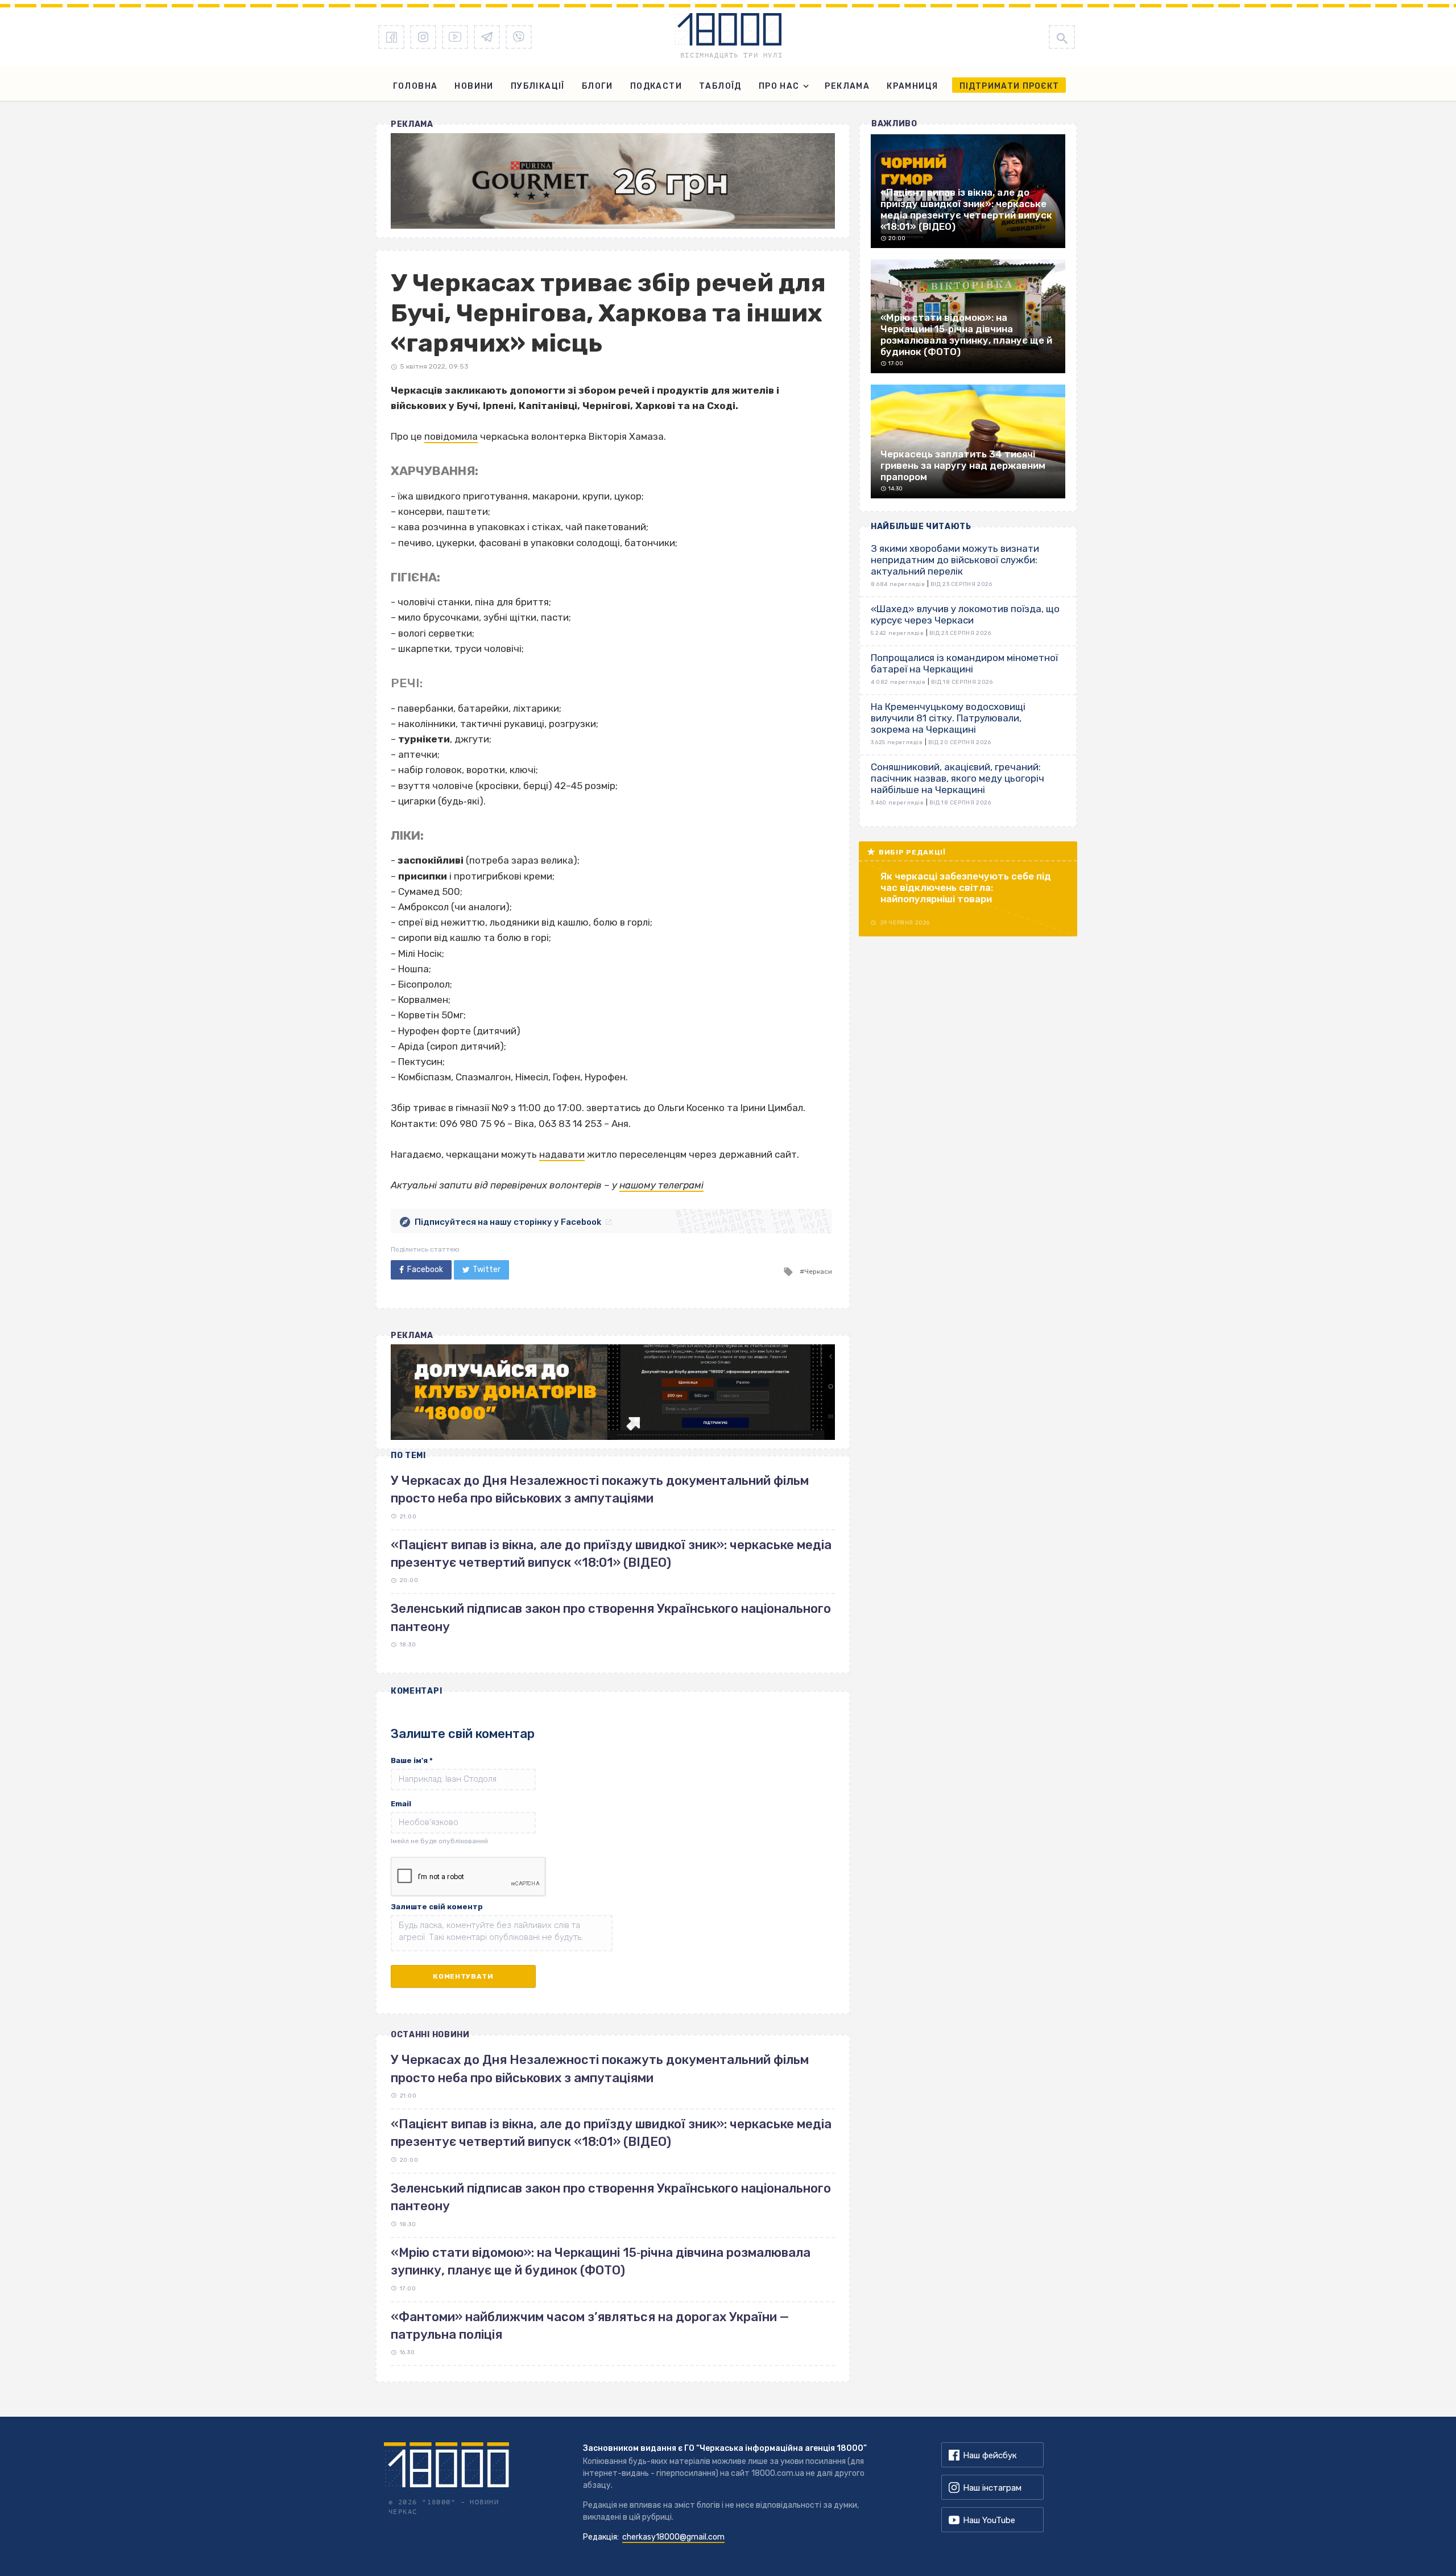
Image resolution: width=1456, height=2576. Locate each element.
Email (401, 1804)
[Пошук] (1062, 37)
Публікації (538, 86)
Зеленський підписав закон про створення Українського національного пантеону (611, 2197)
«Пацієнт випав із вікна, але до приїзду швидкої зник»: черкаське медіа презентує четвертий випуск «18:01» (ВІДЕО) (611, 2133)
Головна (415, 86)
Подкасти (656, 86)
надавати (562, 1154)
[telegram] (487, 37)
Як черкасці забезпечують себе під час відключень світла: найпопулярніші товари (966, 887)
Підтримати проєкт (1009, 86)
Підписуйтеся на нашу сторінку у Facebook (508, 1222)
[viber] (519, 37)
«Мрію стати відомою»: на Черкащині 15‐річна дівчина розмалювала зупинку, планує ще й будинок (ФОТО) (601, 2261)
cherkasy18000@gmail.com (673, 2537)
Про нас (779, 86)
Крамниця (912, 86)
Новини (474, 86)
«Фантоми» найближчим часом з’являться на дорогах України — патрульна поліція (590, 2326)
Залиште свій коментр (437, 1907)
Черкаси (818, 1272)
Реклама (847, 86)
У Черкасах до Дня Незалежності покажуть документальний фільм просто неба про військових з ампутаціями (600, 2069)
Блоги (597, 86)
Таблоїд (720, 86)
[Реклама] (613, 181)
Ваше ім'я (412, 1760)
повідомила (451, 436)
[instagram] (423, 37)
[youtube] (455, 37)
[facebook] (391, 37)
